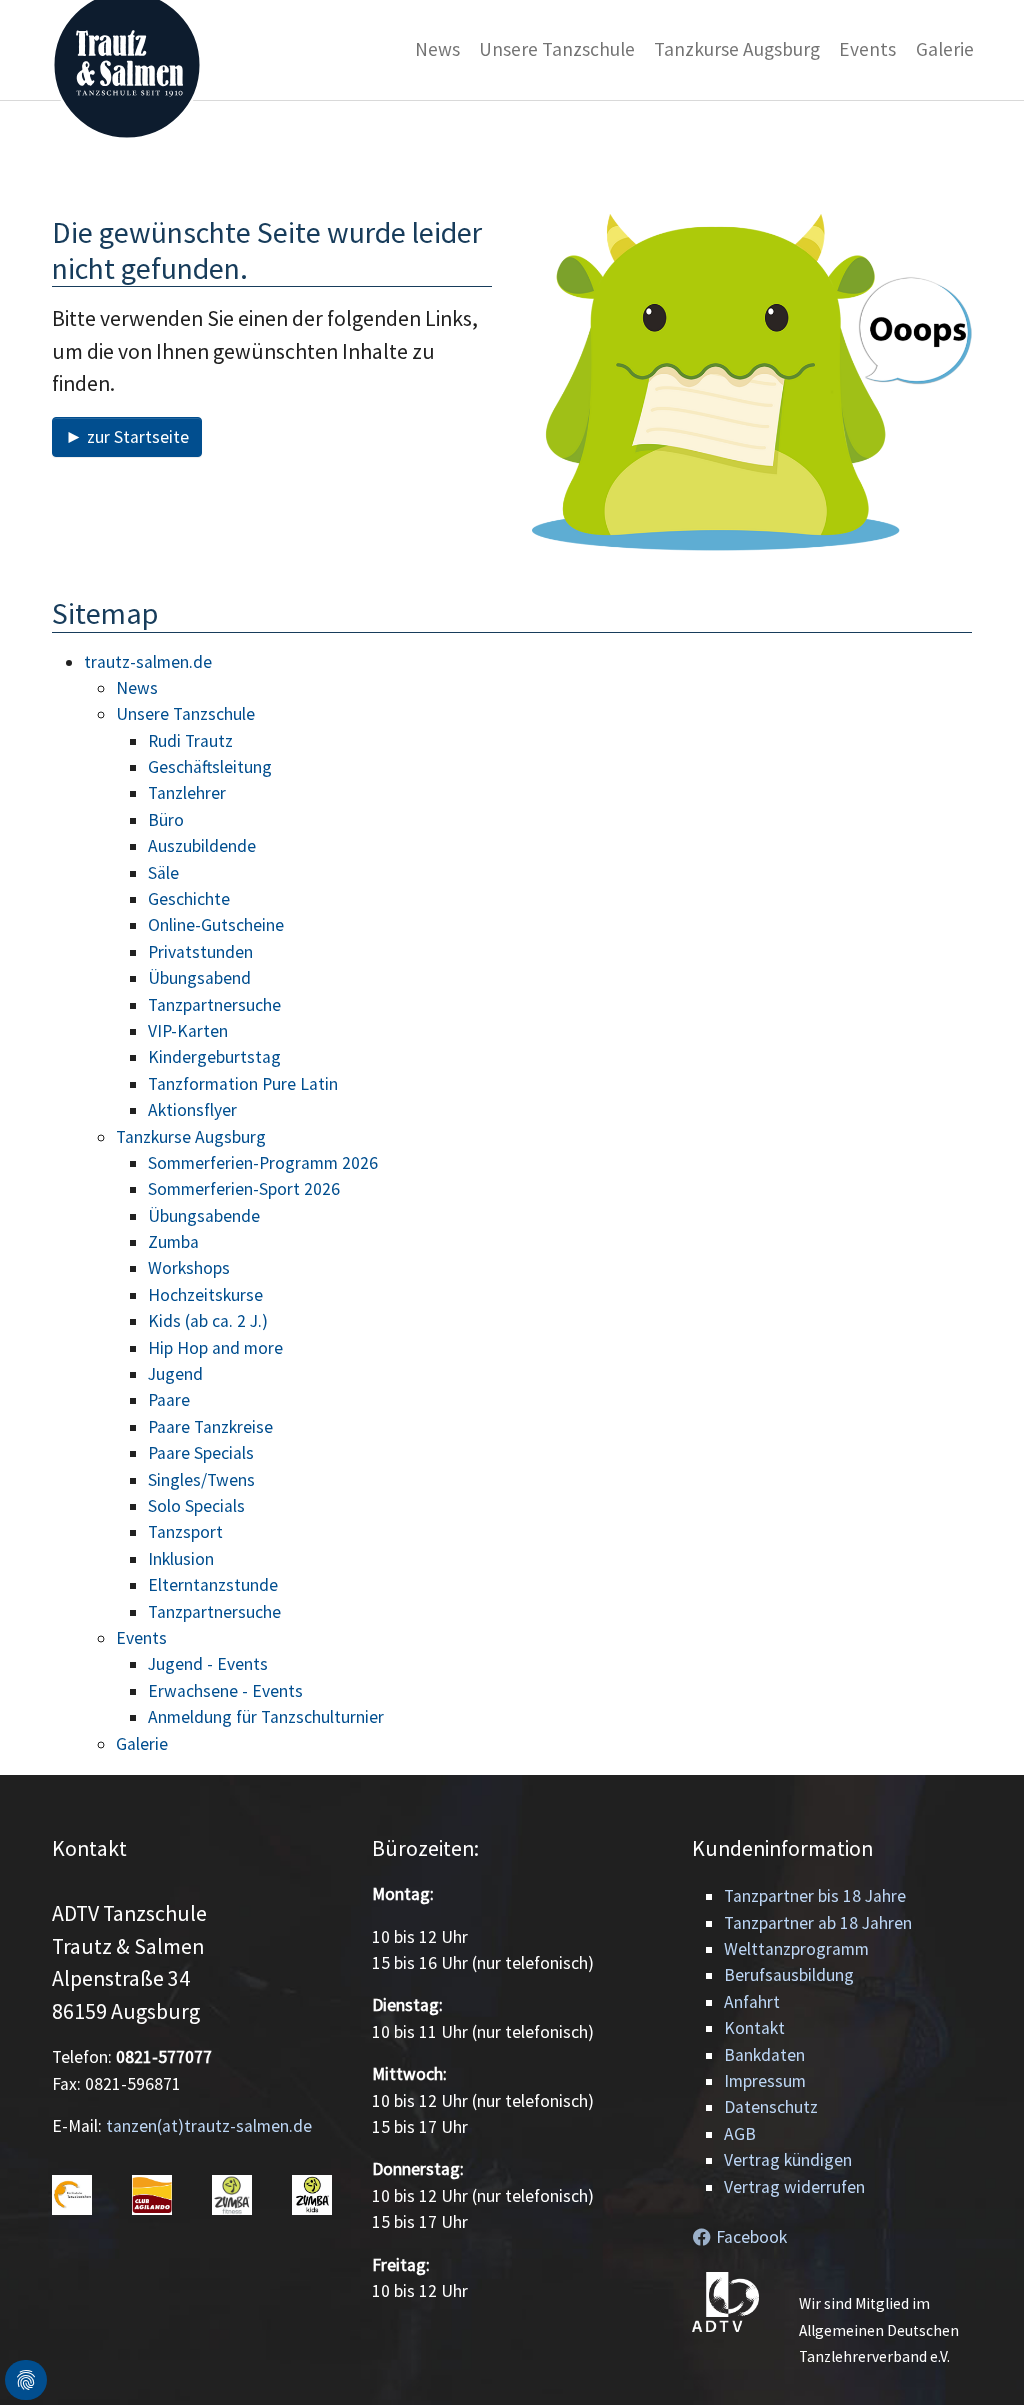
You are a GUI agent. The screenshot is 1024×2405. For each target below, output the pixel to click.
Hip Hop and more (215, 1348)
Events (141, 1638)
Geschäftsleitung (210, 767)
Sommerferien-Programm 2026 (263, 1163)
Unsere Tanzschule (185, 714)
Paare (169, 1400)
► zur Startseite (127, 437)
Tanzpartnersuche (214, 1005)
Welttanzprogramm (796, 1949)
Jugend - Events (208, 1664)
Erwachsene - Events (225, 1691)
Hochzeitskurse (205, 1295)
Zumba (173, 1242)
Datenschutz (771, 2107)
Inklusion (181, 1559)
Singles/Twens (201, 1480)
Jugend (175, 1374)
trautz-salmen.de (148, 662)
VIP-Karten (188, 1031)
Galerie (142, 1744)
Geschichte (189, 899)
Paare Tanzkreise (210, 1427)
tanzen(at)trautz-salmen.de (209, 2126)
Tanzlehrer (187, 793)
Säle (163, 873)
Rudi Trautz (190, 741)
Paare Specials (201, 1453)
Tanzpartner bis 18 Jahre (815, 1896)
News (137, 688)
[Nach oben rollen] (977, 2358)
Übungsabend (199, 978)
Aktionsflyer (192, 1110)
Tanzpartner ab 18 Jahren (818, 1923)
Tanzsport (185, 1532)
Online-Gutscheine (216, 925)
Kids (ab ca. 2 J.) (208, 1321)
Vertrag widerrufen (794, 2187)
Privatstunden (200, 952)
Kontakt (754, 2028)
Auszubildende (202, 846)
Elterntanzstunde (213, 1585)
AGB (740, 2134)
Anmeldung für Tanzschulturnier (266, 1717)
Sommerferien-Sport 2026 (244, 1189)
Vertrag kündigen (788, 2160)
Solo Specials (196, 1506)
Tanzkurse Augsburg (191, 1137)
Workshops (189, 1268)
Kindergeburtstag (214, 1057)
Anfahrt (752, 2002)
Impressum (765, 2081)
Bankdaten (764, 2055)
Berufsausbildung (789, 1975)
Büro (166, 820)
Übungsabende (204, 1216)
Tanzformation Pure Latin (243, 1084)
